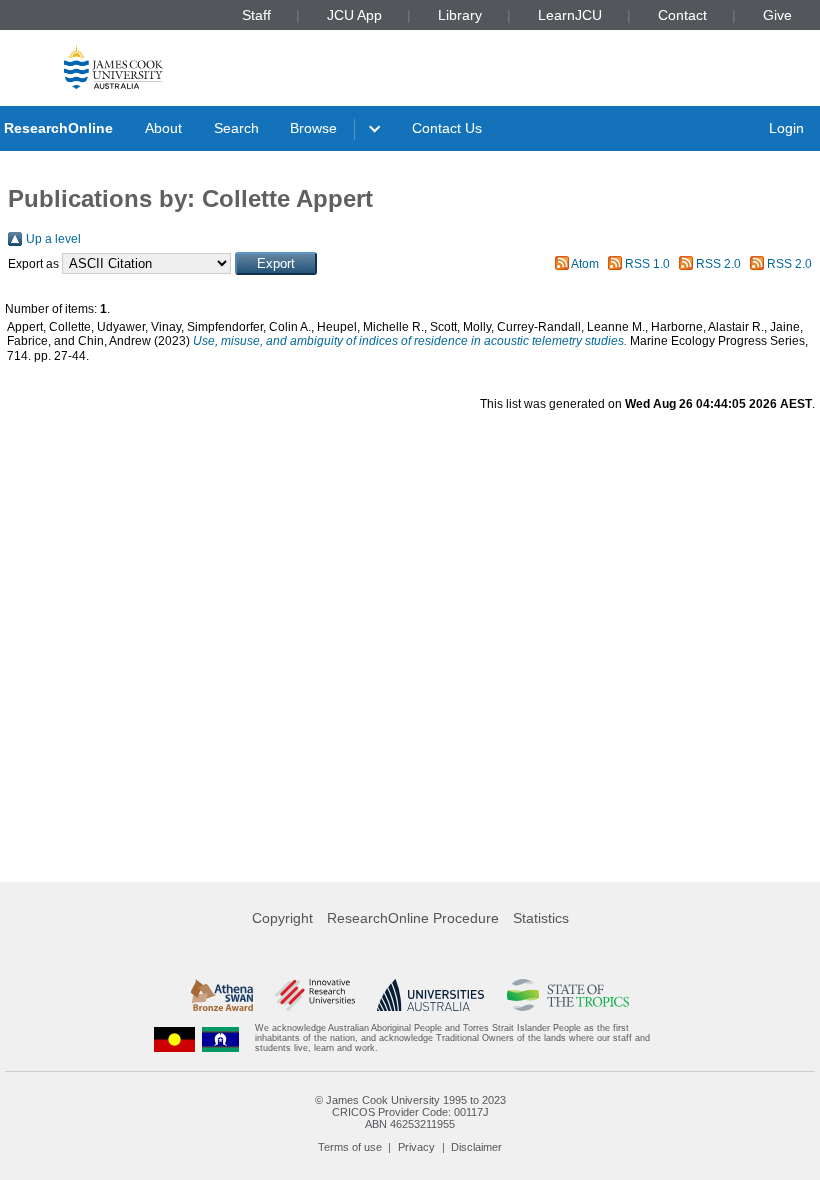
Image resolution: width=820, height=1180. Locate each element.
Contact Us (447, 128)
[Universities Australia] (430, 995)
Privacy (416, 1147)
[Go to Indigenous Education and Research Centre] (175, 1038)
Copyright (282, 918)
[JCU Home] (113, 66)
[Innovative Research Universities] (314, 995)
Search (236, 128)
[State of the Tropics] (568, 995)
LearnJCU (570, 15)
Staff (256, 15)
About (163, 128)
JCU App (354, 15)
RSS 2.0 (718, 264)
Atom (585, 264)
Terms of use (350, 1147)
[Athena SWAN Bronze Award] (222, 995)
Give (777, 15)
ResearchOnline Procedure (413, 918)
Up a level (53, 239)
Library (460, 15)
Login (786, 128)
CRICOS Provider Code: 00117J (410, 1112)
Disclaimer (476, 1147)
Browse (313, 128)
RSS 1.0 (647, 264)
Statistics (541, 918)
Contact (682, 15)
